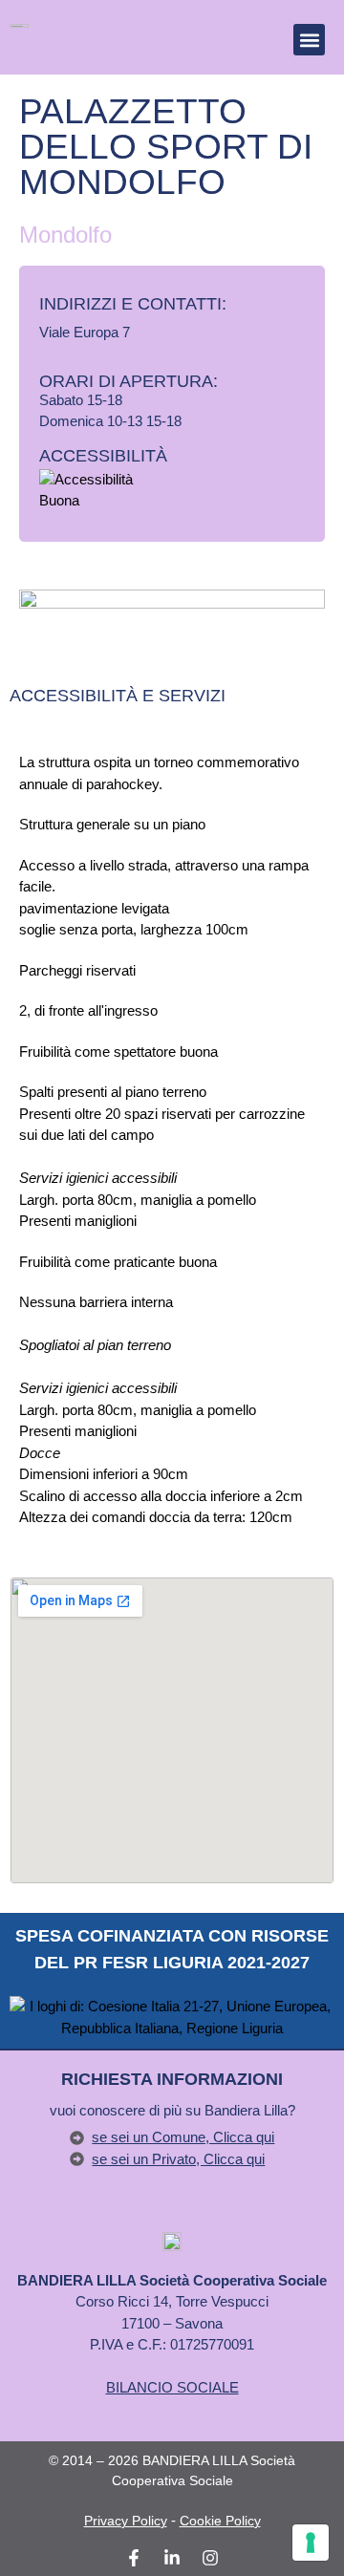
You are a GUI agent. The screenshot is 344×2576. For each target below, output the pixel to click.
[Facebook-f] (134, 2558)
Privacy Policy (126, 2521)
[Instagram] (210, 2558)
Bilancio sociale (172, 2387)
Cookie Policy (220, 2521)
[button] (309, 40)
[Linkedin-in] (172, 2558)
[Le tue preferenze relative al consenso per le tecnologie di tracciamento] (311, 2543)
